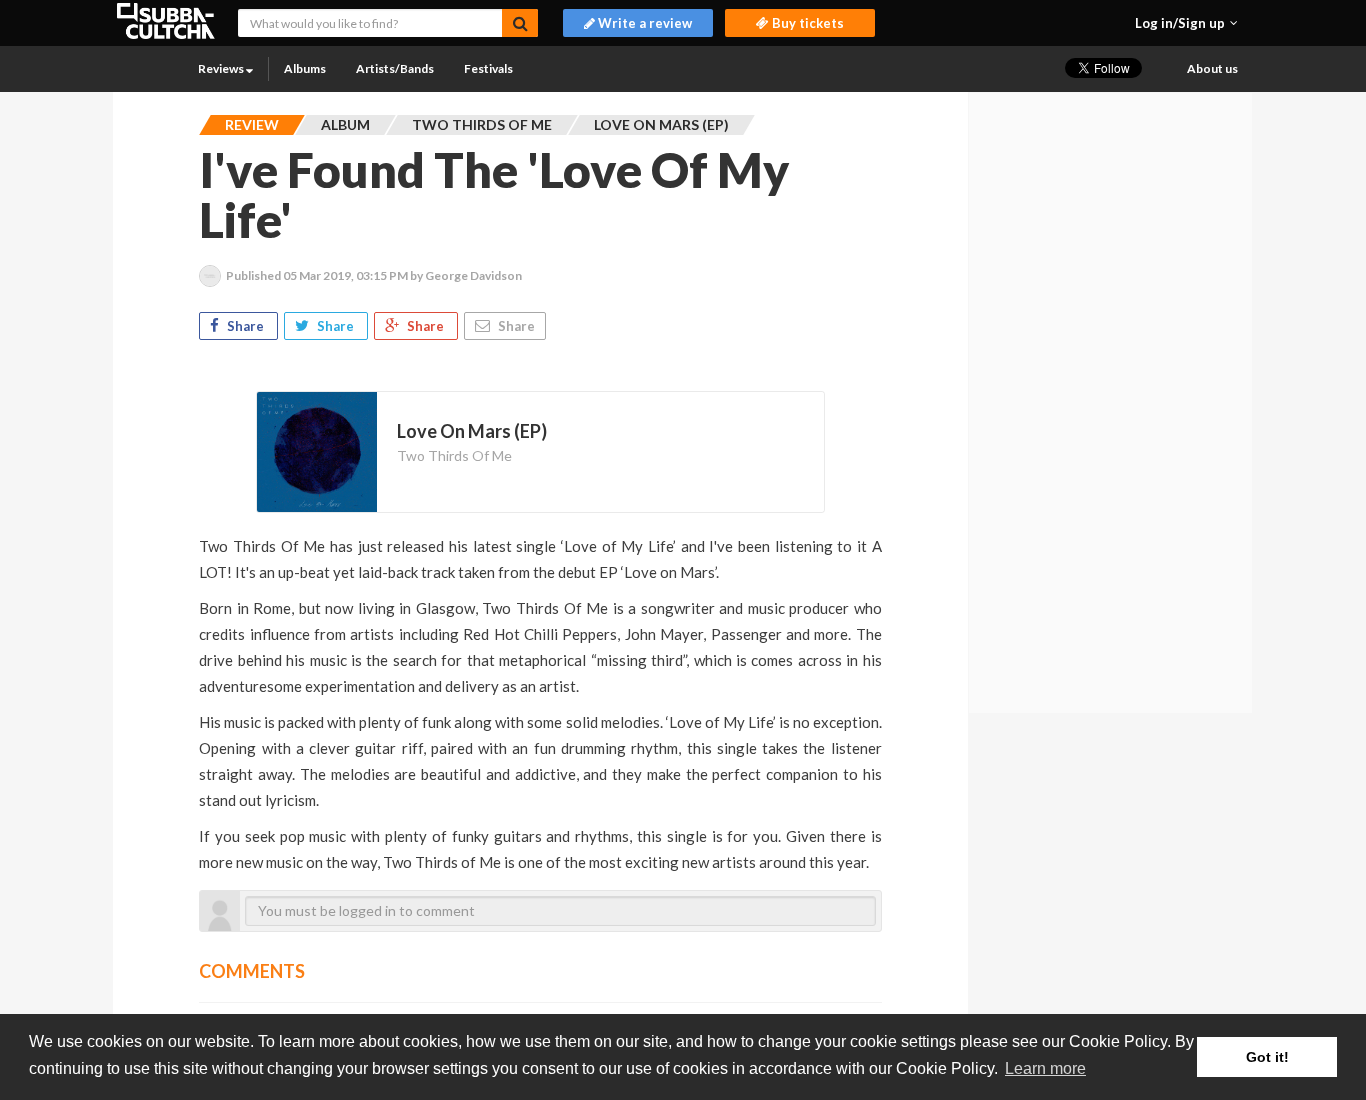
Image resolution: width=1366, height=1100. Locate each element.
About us (1212, 68)
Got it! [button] (1267, 1057)
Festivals (488, 68)
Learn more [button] (1045, 1068)
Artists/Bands (395, 68)
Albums (305, 68)
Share (245, 326)
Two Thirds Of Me (454, 455)
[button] (1186, 23)
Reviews (222, 68)
